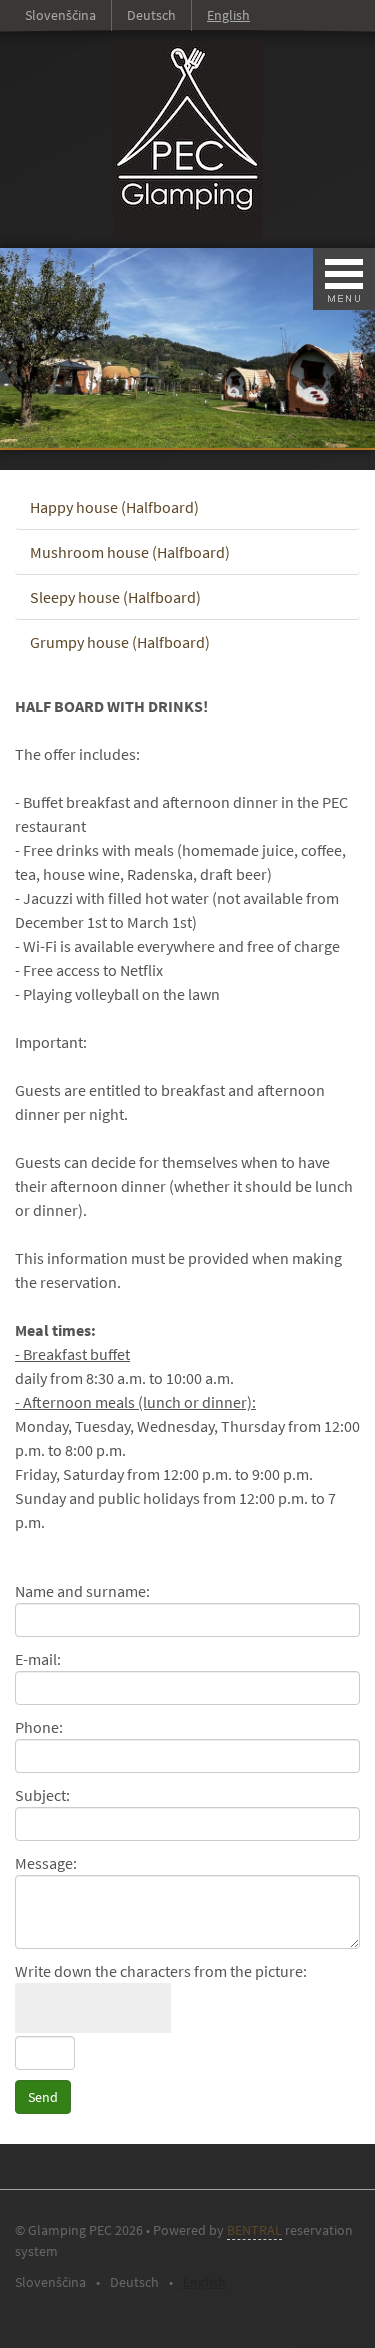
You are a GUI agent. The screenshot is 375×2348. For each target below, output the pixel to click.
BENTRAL (254, 2230)
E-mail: (38, 1659)
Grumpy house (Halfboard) (120, 642)
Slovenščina (60, 15)
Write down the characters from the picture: (161, 1971)
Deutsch (151, 15)
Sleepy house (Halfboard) (115, 597)
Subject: (42, 1795)
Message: (46, 1863)
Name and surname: (82, 1591)
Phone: (39, 1727)
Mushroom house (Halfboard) (130, 552)
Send (43, 2097)
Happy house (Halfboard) (114, 507)
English (228, 15)
